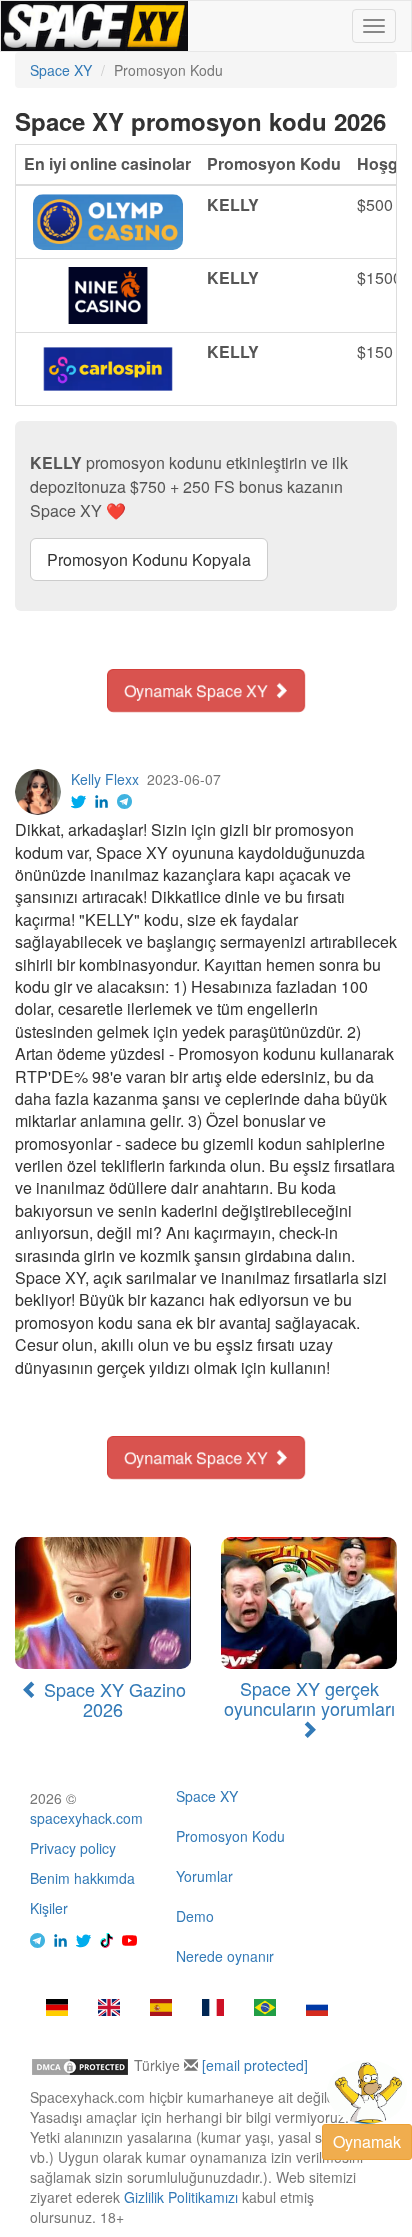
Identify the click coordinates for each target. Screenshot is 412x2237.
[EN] (109, 2009)
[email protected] (255, 2065)
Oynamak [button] (367, 2141)
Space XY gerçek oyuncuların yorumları (309, 1698)
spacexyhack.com (86, 1818)
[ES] (161, 2009)
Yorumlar (204, 1876)
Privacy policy (73, 1848)
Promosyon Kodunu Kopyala (149, 559)
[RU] (317, 2009)
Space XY (207, 1796)
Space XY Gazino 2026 (112, 1699)
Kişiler (49, 1908)
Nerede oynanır (225, 1956)
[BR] (265, 2009)
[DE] (57, 2009)
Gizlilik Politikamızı (181, 2197)
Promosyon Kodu (230, 1836)
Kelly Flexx (105, 779)
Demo (195, 1916)
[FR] (213, 2009)
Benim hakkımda (82, 1878)
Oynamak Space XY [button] (198, 689)
